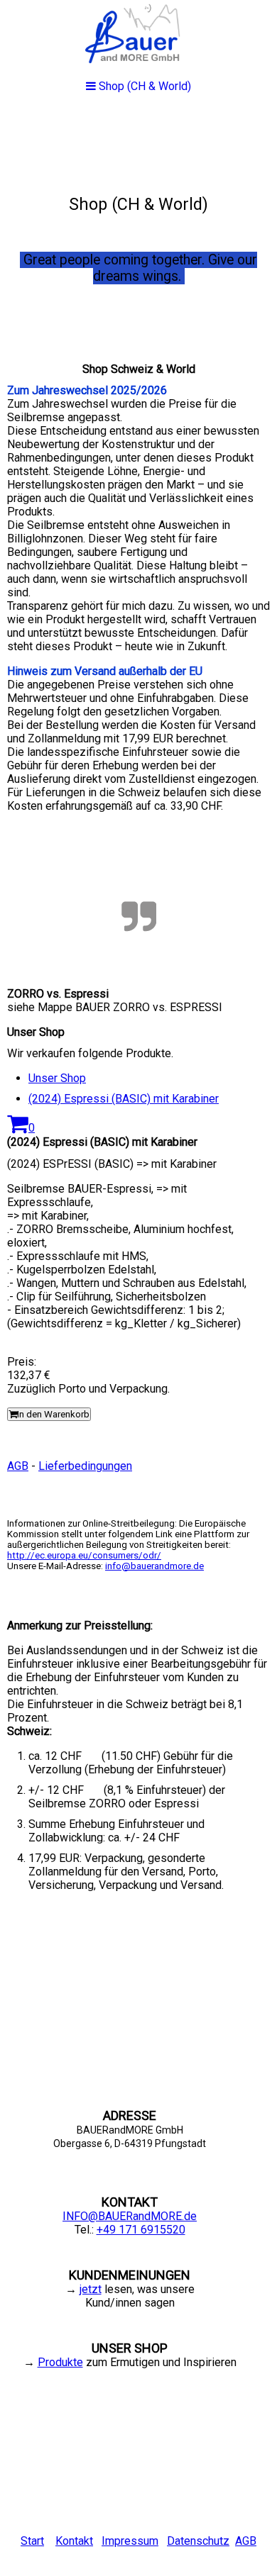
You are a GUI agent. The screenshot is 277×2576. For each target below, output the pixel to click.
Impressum (130, 2541)
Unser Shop (57, 1078)
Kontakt (74, 2541)
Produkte (60, 2362)
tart (36, 2541)
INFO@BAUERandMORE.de (130, 2216)
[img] (138, 217)
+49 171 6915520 (141, 2230)
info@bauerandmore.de (154, 1566)
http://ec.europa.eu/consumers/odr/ (84, 1555)
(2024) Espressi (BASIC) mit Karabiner (124, 1099)
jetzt (91, 2289)
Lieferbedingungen (85, 1466)
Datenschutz (198, 2541)
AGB (18, 1466)
